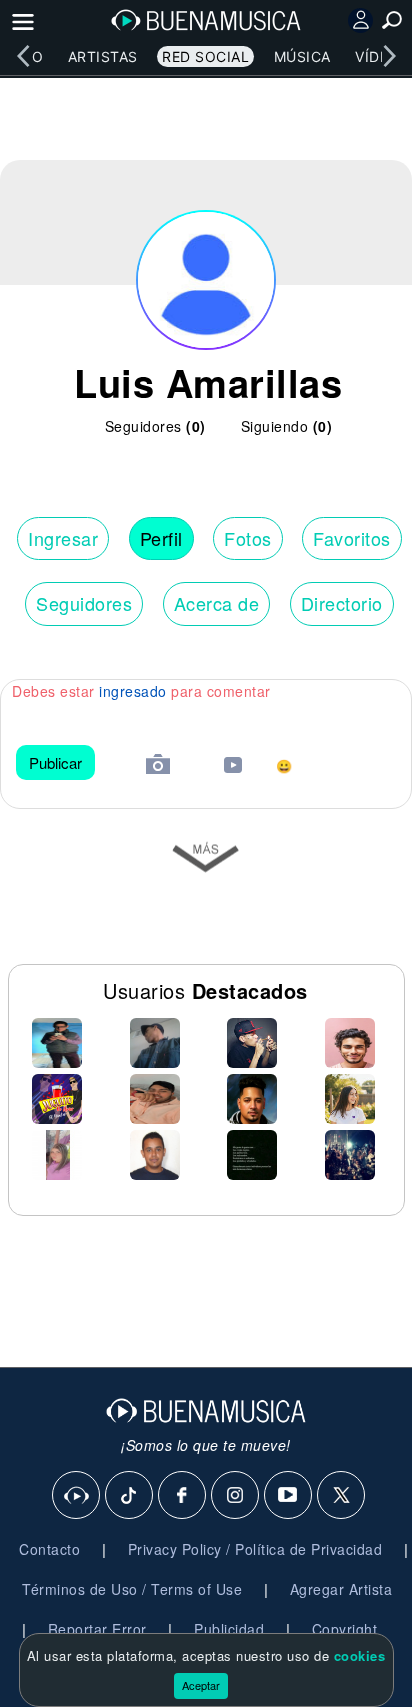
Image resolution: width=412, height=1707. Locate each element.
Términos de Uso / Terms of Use (132, 1589)
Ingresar (63, 538)
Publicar (55, 762)
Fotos (248, 538)
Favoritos (352, 538)
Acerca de (217, 603)
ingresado (133, 691)
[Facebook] (183, 1496)
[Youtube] (289, 1496)
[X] (342, 1496)
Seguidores (84, 603)
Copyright (345, 1629)
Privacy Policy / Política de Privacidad (255, 1549)
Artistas (103, 56)
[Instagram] (236, 1496)
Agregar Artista (341, 1589)
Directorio (342, 603)
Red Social (205, 56)
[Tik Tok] (130, 1496)
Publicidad (229, 1629)
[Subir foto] (158, 766)
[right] (389, 56)
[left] (23, 56)
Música (302, 56)
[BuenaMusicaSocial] (77, 1496)
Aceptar (201, 1685)
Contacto (49, 1549)
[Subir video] (233, 767)
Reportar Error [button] (97, 1629)
